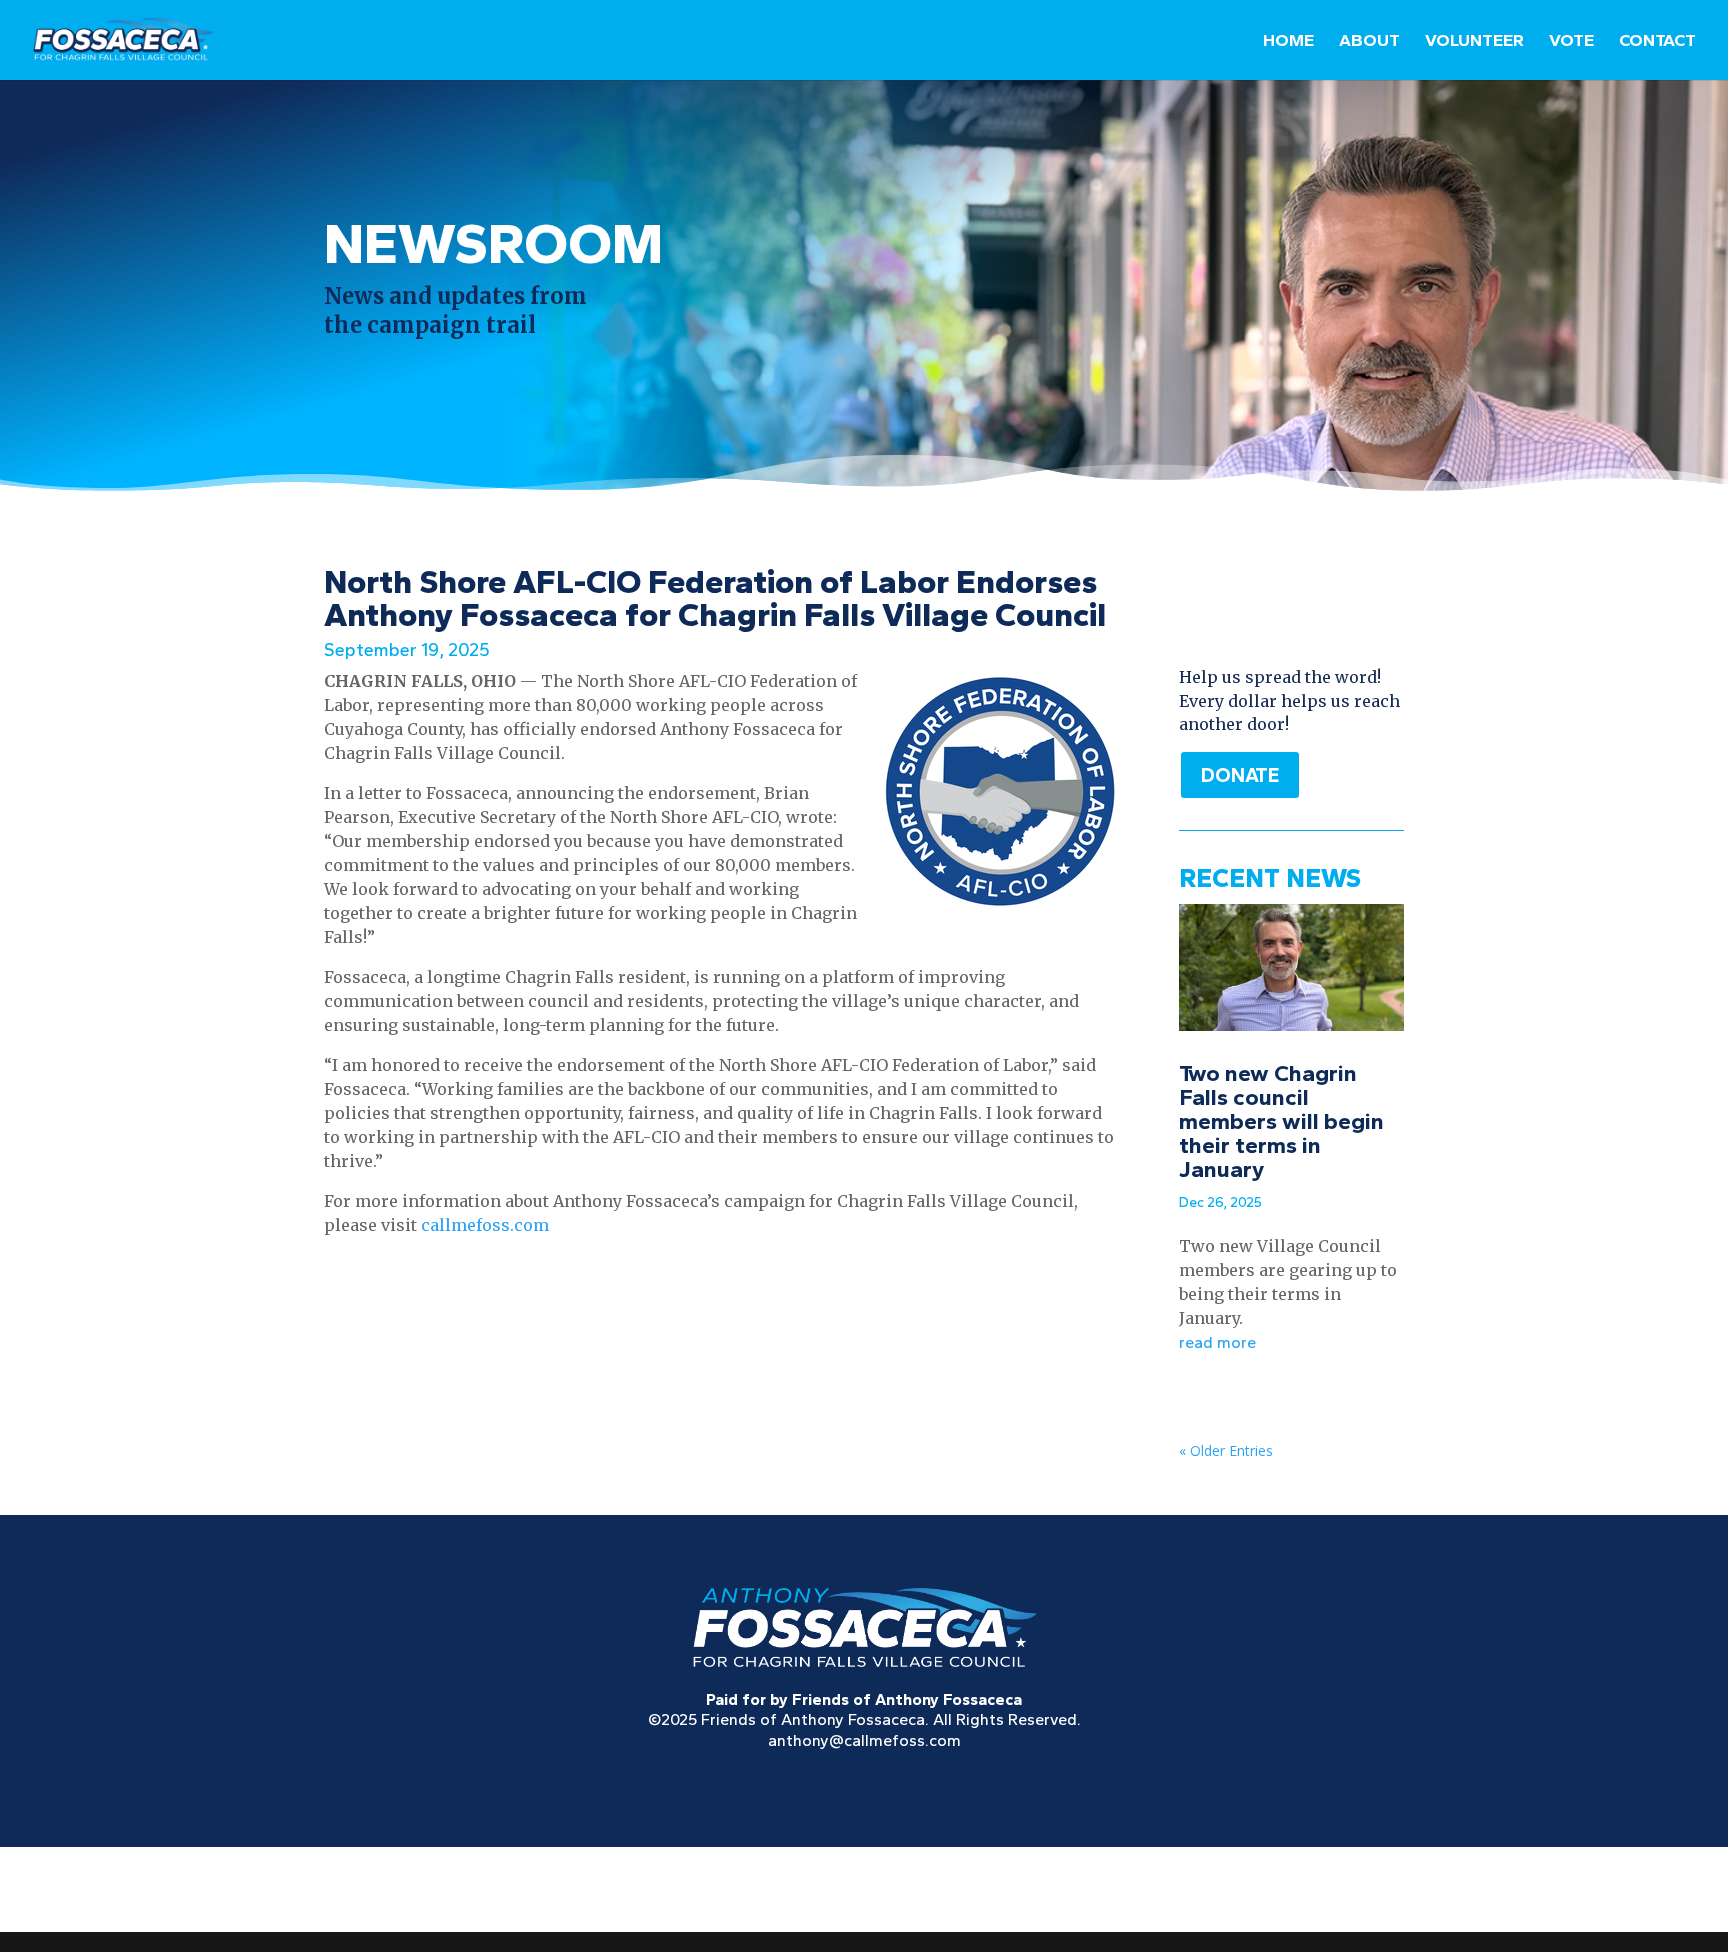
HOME (1288, 41)
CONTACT (1657, 41)
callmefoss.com (485, 1225)
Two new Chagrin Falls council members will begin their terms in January (1281, 1121)
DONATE (1240, 775)
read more (1217, 1342)
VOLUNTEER (1474, 41)
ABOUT (1369, 41)
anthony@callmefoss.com (864, 1740)
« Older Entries (1226, 1450)
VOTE (1571, 41)
